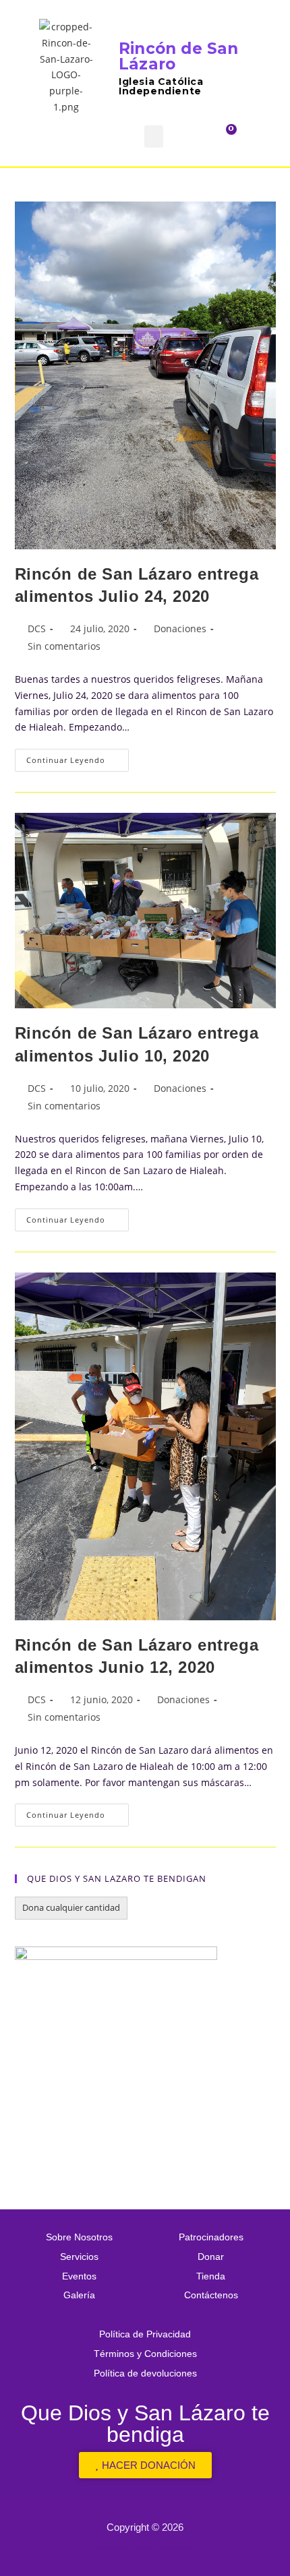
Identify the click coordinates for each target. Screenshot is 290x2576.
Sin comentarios (64, 646)
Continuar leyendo (78, 757)
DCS (37, 628)
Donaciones (180, 628)
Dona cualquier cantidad (71, 1907)
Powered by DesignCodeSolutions (145, 2547)
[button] (154, 136)
